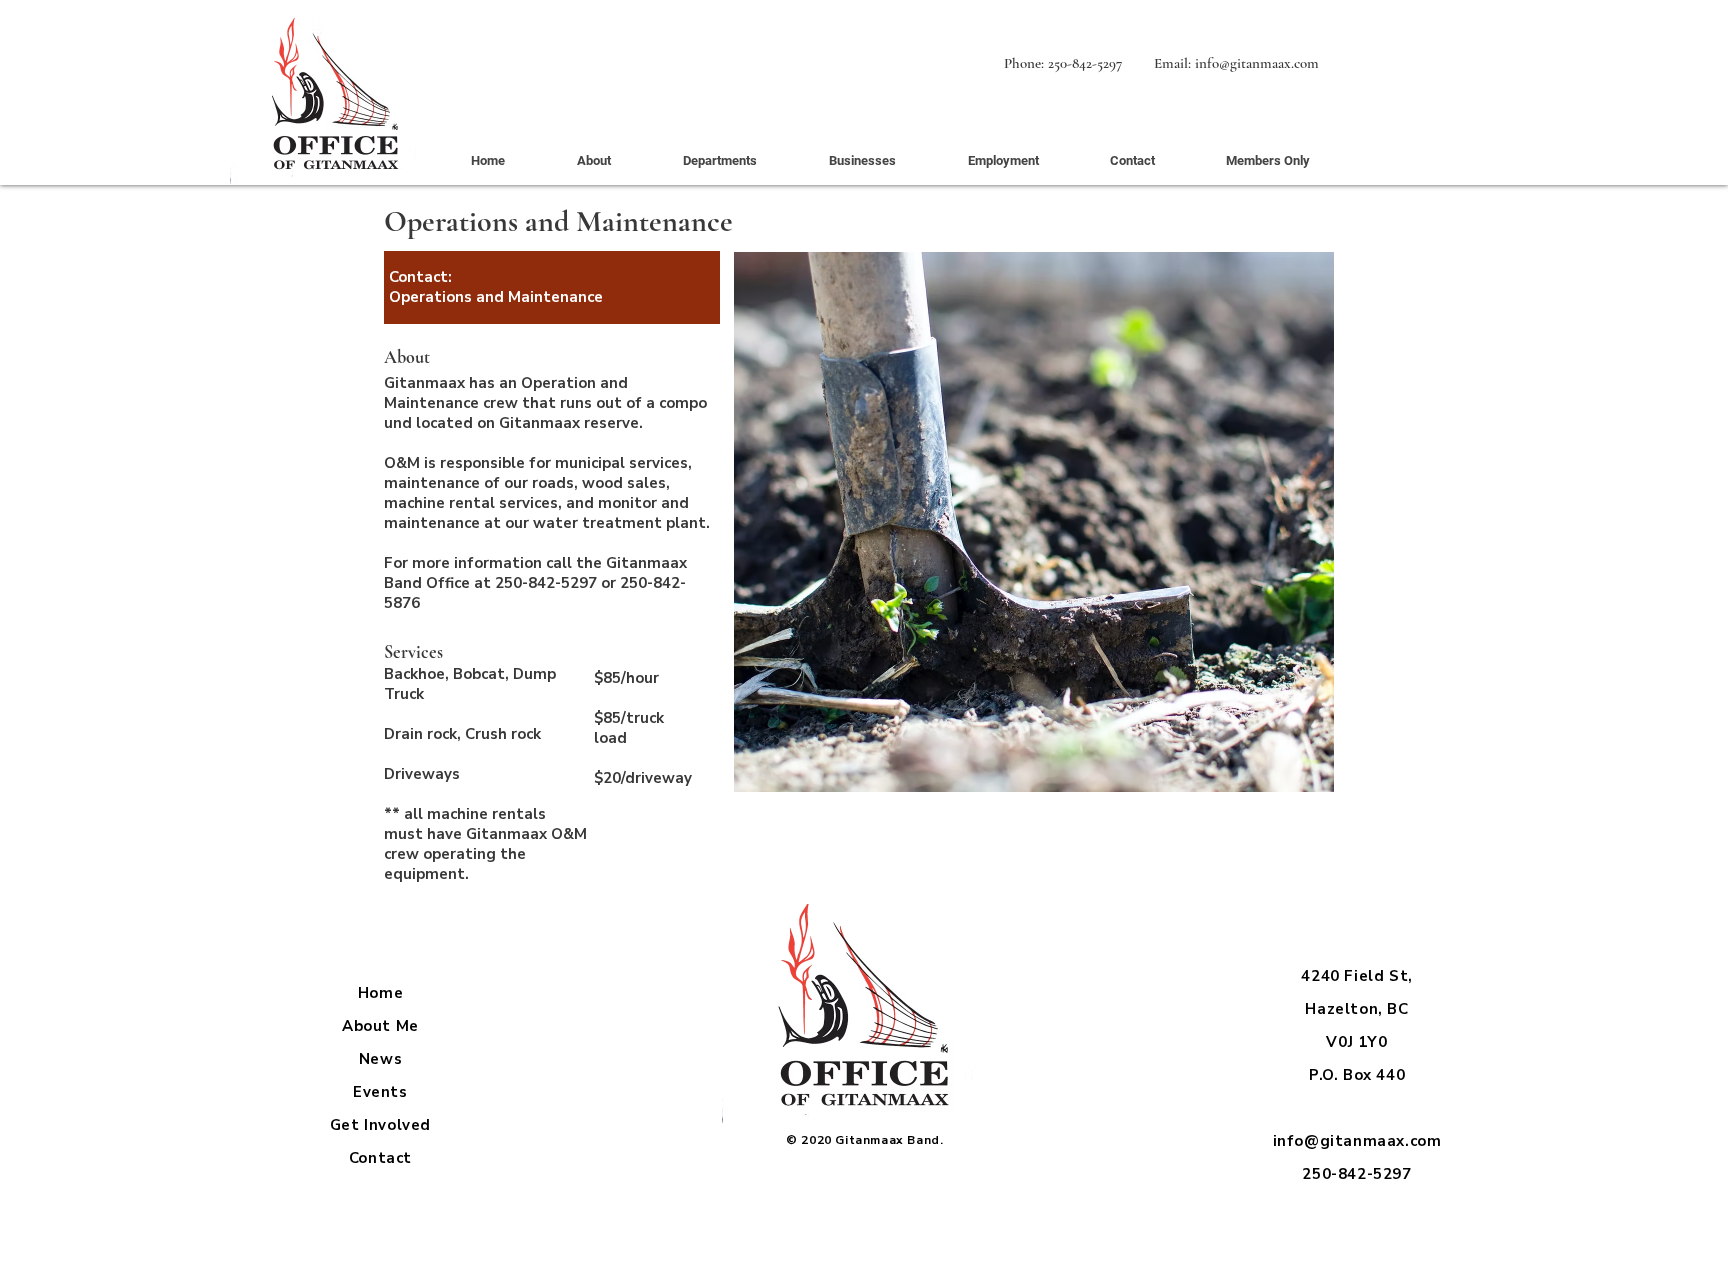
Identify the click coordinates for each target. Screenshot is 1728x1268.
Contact (380, 1158)
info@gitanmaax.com (1257, 63)
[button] (719, 161)
